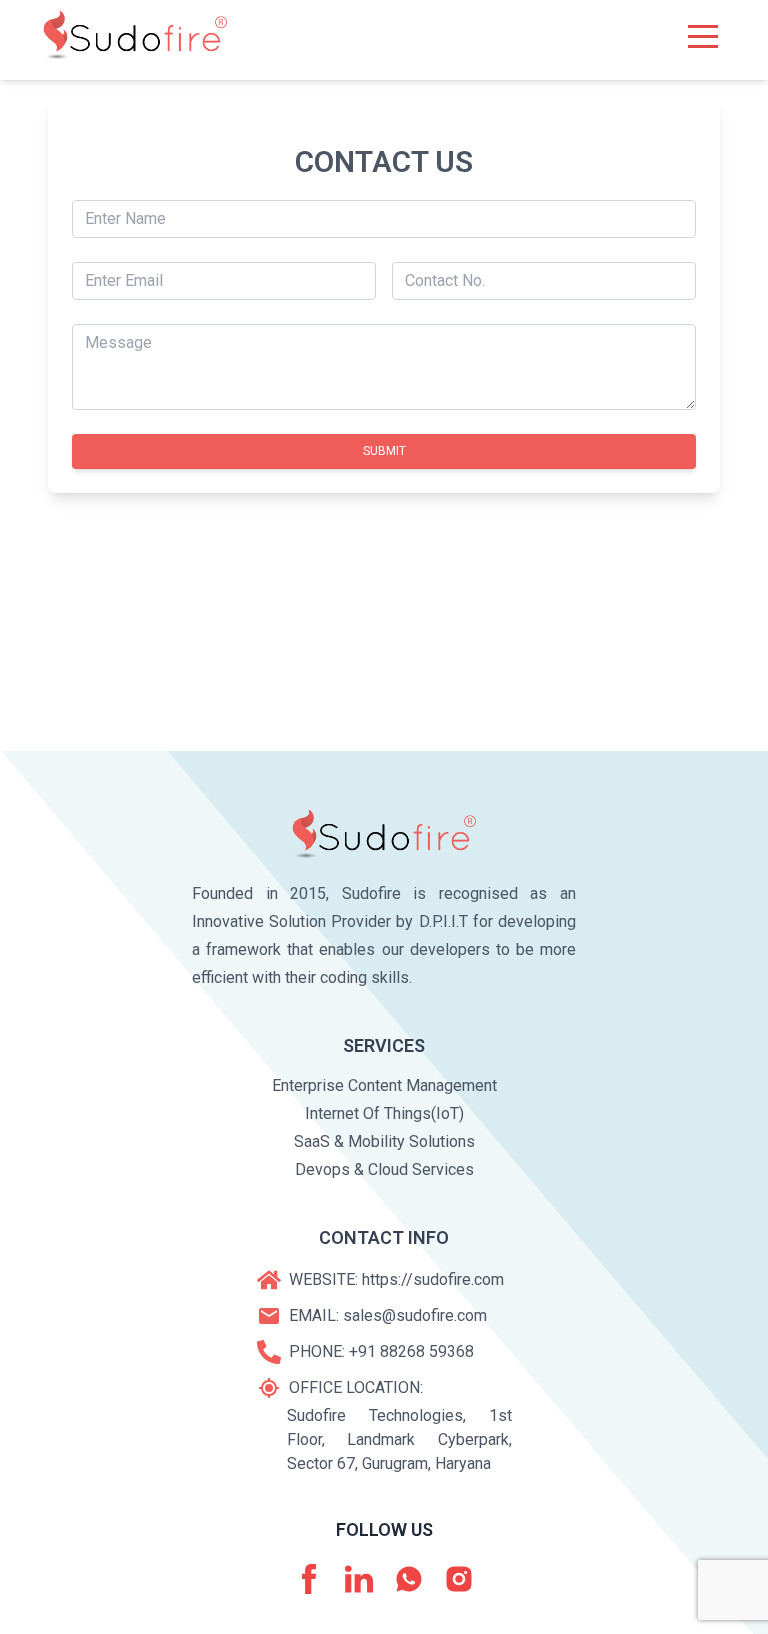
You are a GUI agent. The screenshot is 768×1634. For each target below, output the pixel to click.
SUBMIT (384, 451)
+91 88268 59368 (411, 1351)
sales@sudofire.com (415, 1315)
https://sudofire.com (433, 1279)
